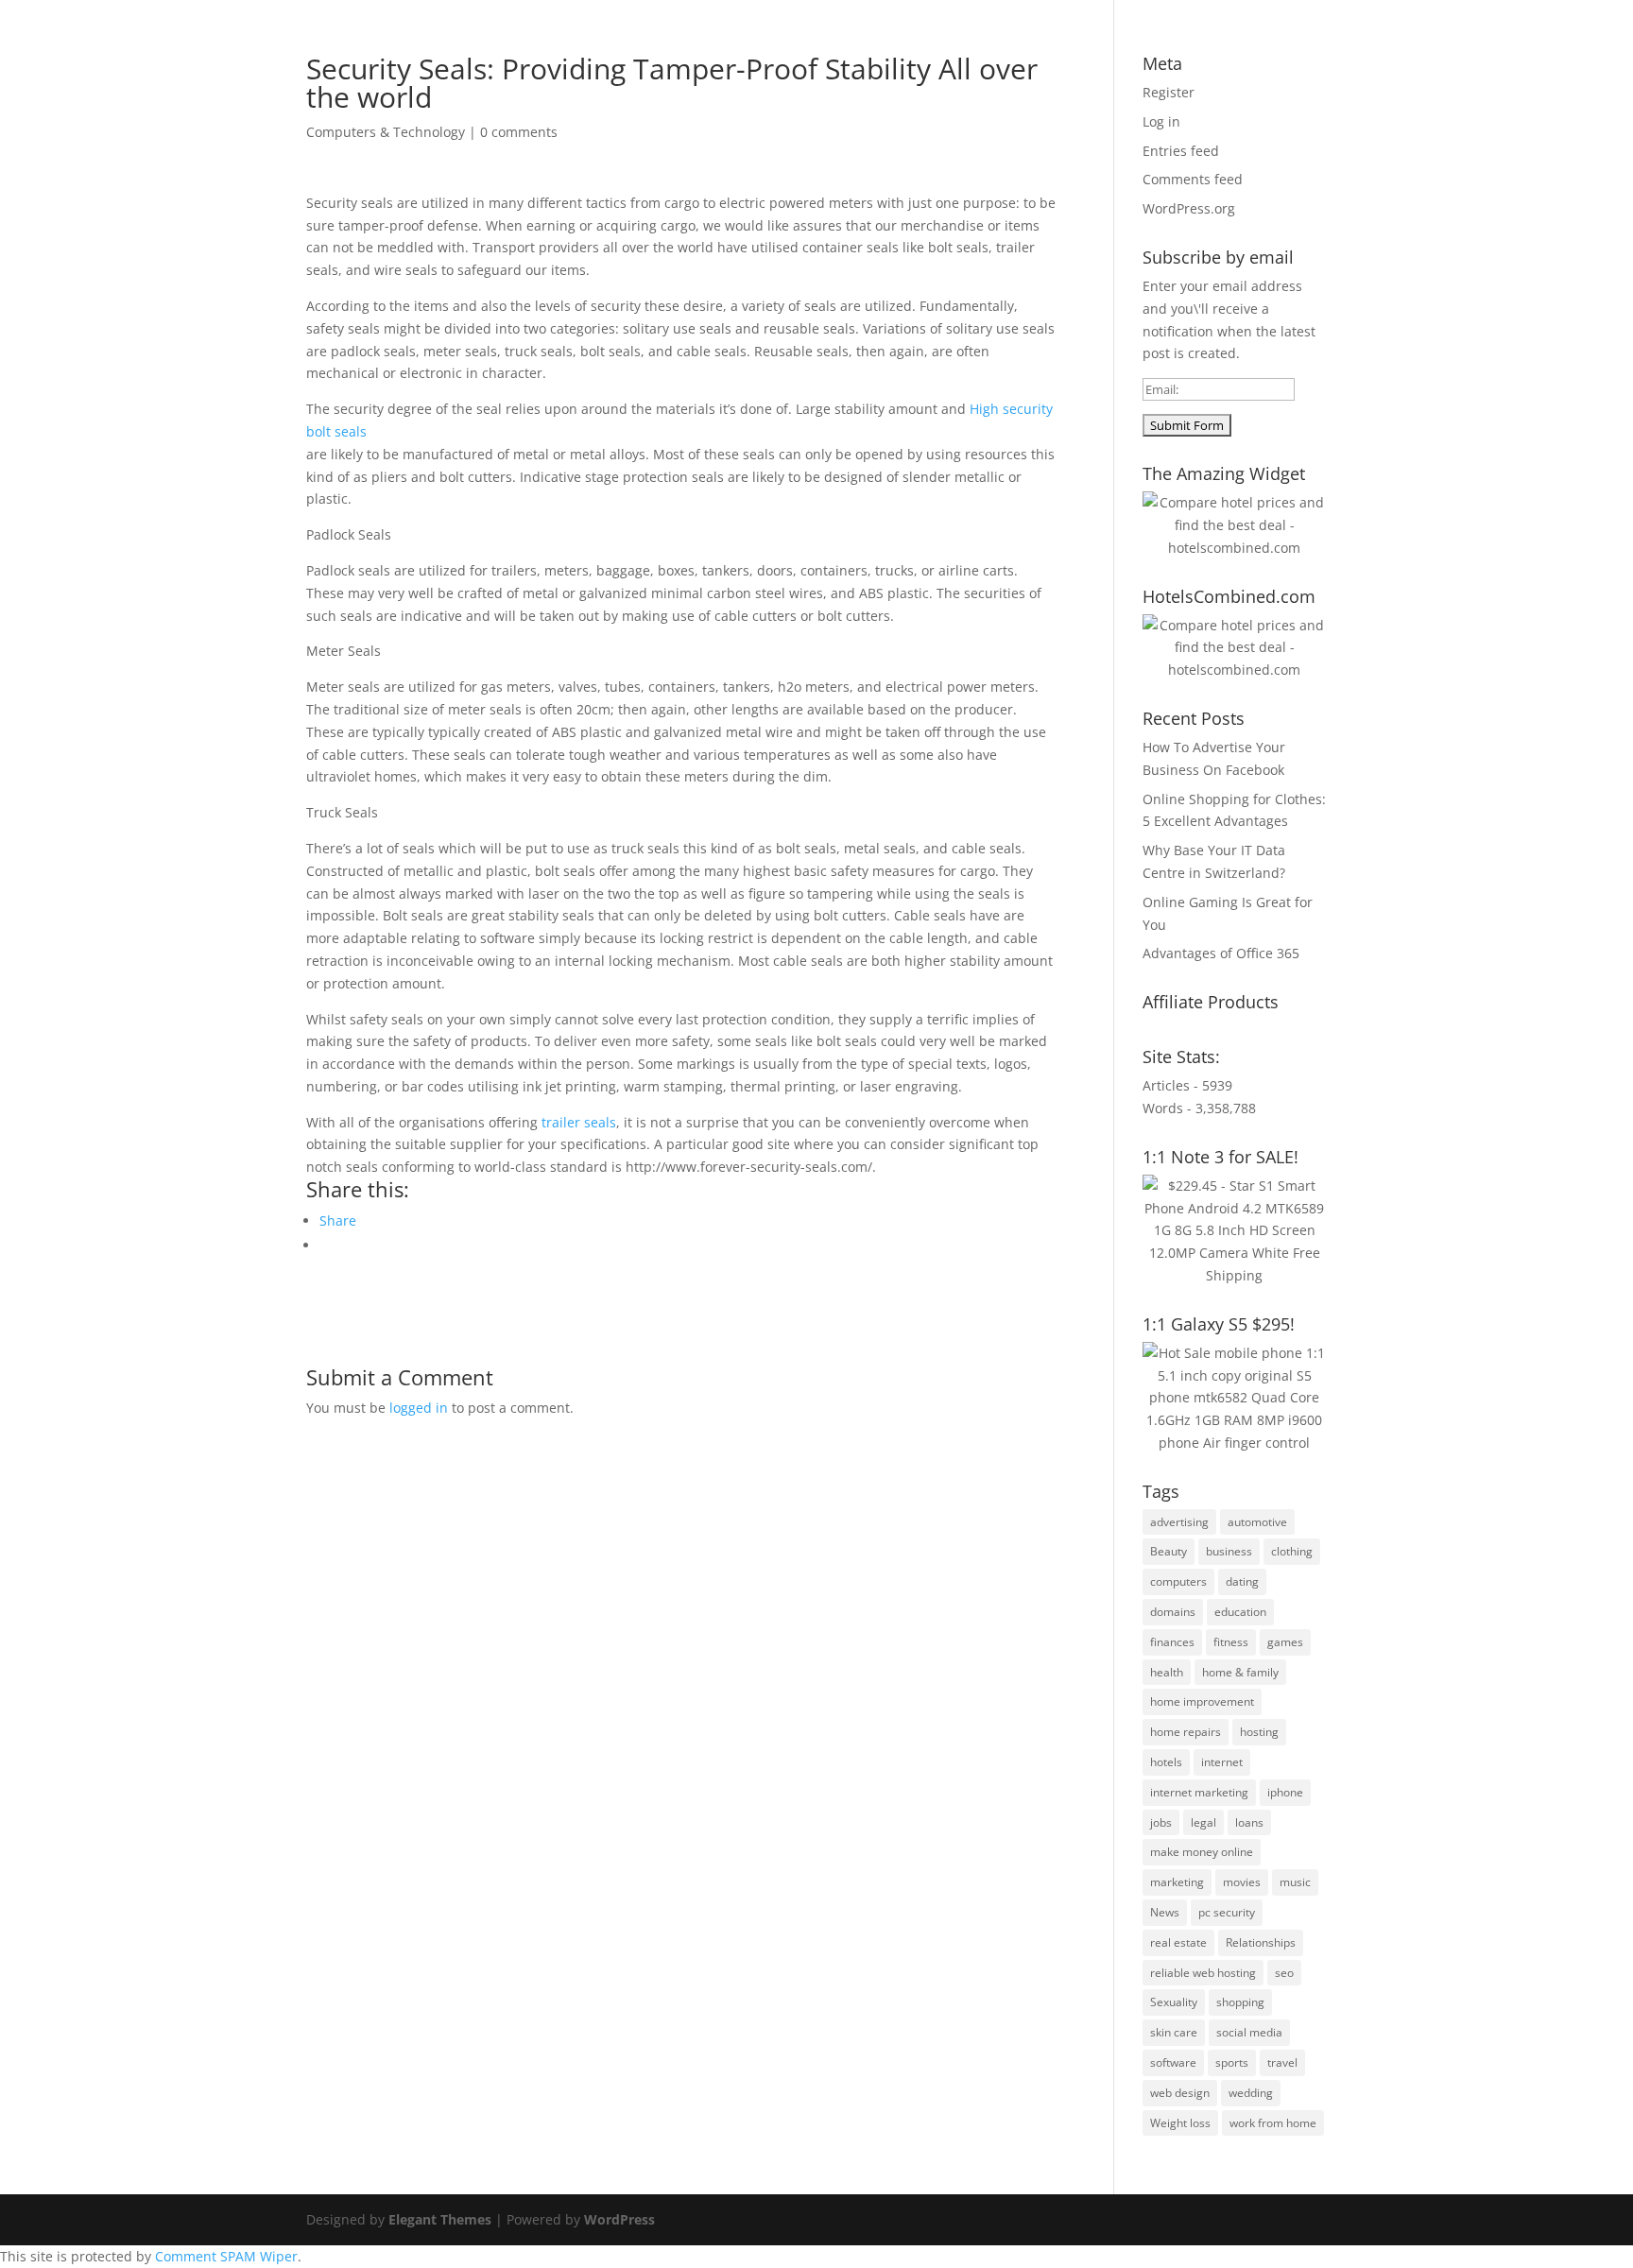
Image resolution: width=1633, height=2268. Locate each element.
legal (1203, 1822)
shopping (1240, 2002)
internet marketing (1199, 1792)
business (1229, 1551)
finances (1172, 1642)
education (1240, 1612)
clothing (1292, 1551)
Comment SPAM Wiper (226, 2256)
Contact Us (1254, 67)
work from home (1273, 2123)
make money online (1202, 1852)
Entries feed (1181, 151)
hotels (1166, 1762)
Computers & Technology (386, 132)
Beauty (1169, 1551)
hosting (1259, 1732)
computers (1178, 1581)
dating (1242, 1581)
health (1167, 1672)
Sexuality (1174, 2002)
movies (1242, 1882)
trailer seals (579, 1122)
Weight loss (1180, 2123)
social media (1249, 2032)
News (1165, 1912)
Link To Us (1160, 67)
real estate (1178, 1942)
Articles (884, 67)
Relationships (1261, 1942)
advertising (1179, 1522)
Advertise (963, 67)
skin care (1174, 2032)
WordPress (619, 2219)
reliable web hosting (1203, 1973)
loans (1249, 1822)
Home (732, 67)
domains (1173, 1612)
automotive (1257, 1522)
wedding (1251, 2093)
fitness (1231, 1642)
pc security (1227, 1912)
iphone (1285, 1792)
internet (1222, 1762)
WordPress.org (1189, 208)
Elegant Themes (440, 2219)
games (1285, 1642)
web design (1180, 2093)
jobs (1161, 1822)
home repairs (1186, 1732)
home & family (1240, 1672)
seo (1284, 1973)
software (1173, 2062)
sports (1232, 2062)
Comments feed (1193, 179)
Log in (1161, 121)
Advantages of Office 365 (1221, 953)
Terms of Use (1060, 67)
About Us (806, 67)
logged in (419, 1408)
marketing (1177, 1882)
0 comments (519, 132)
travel (1282, 2062)
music (1295, 1882)
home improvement (1202, 1701)
